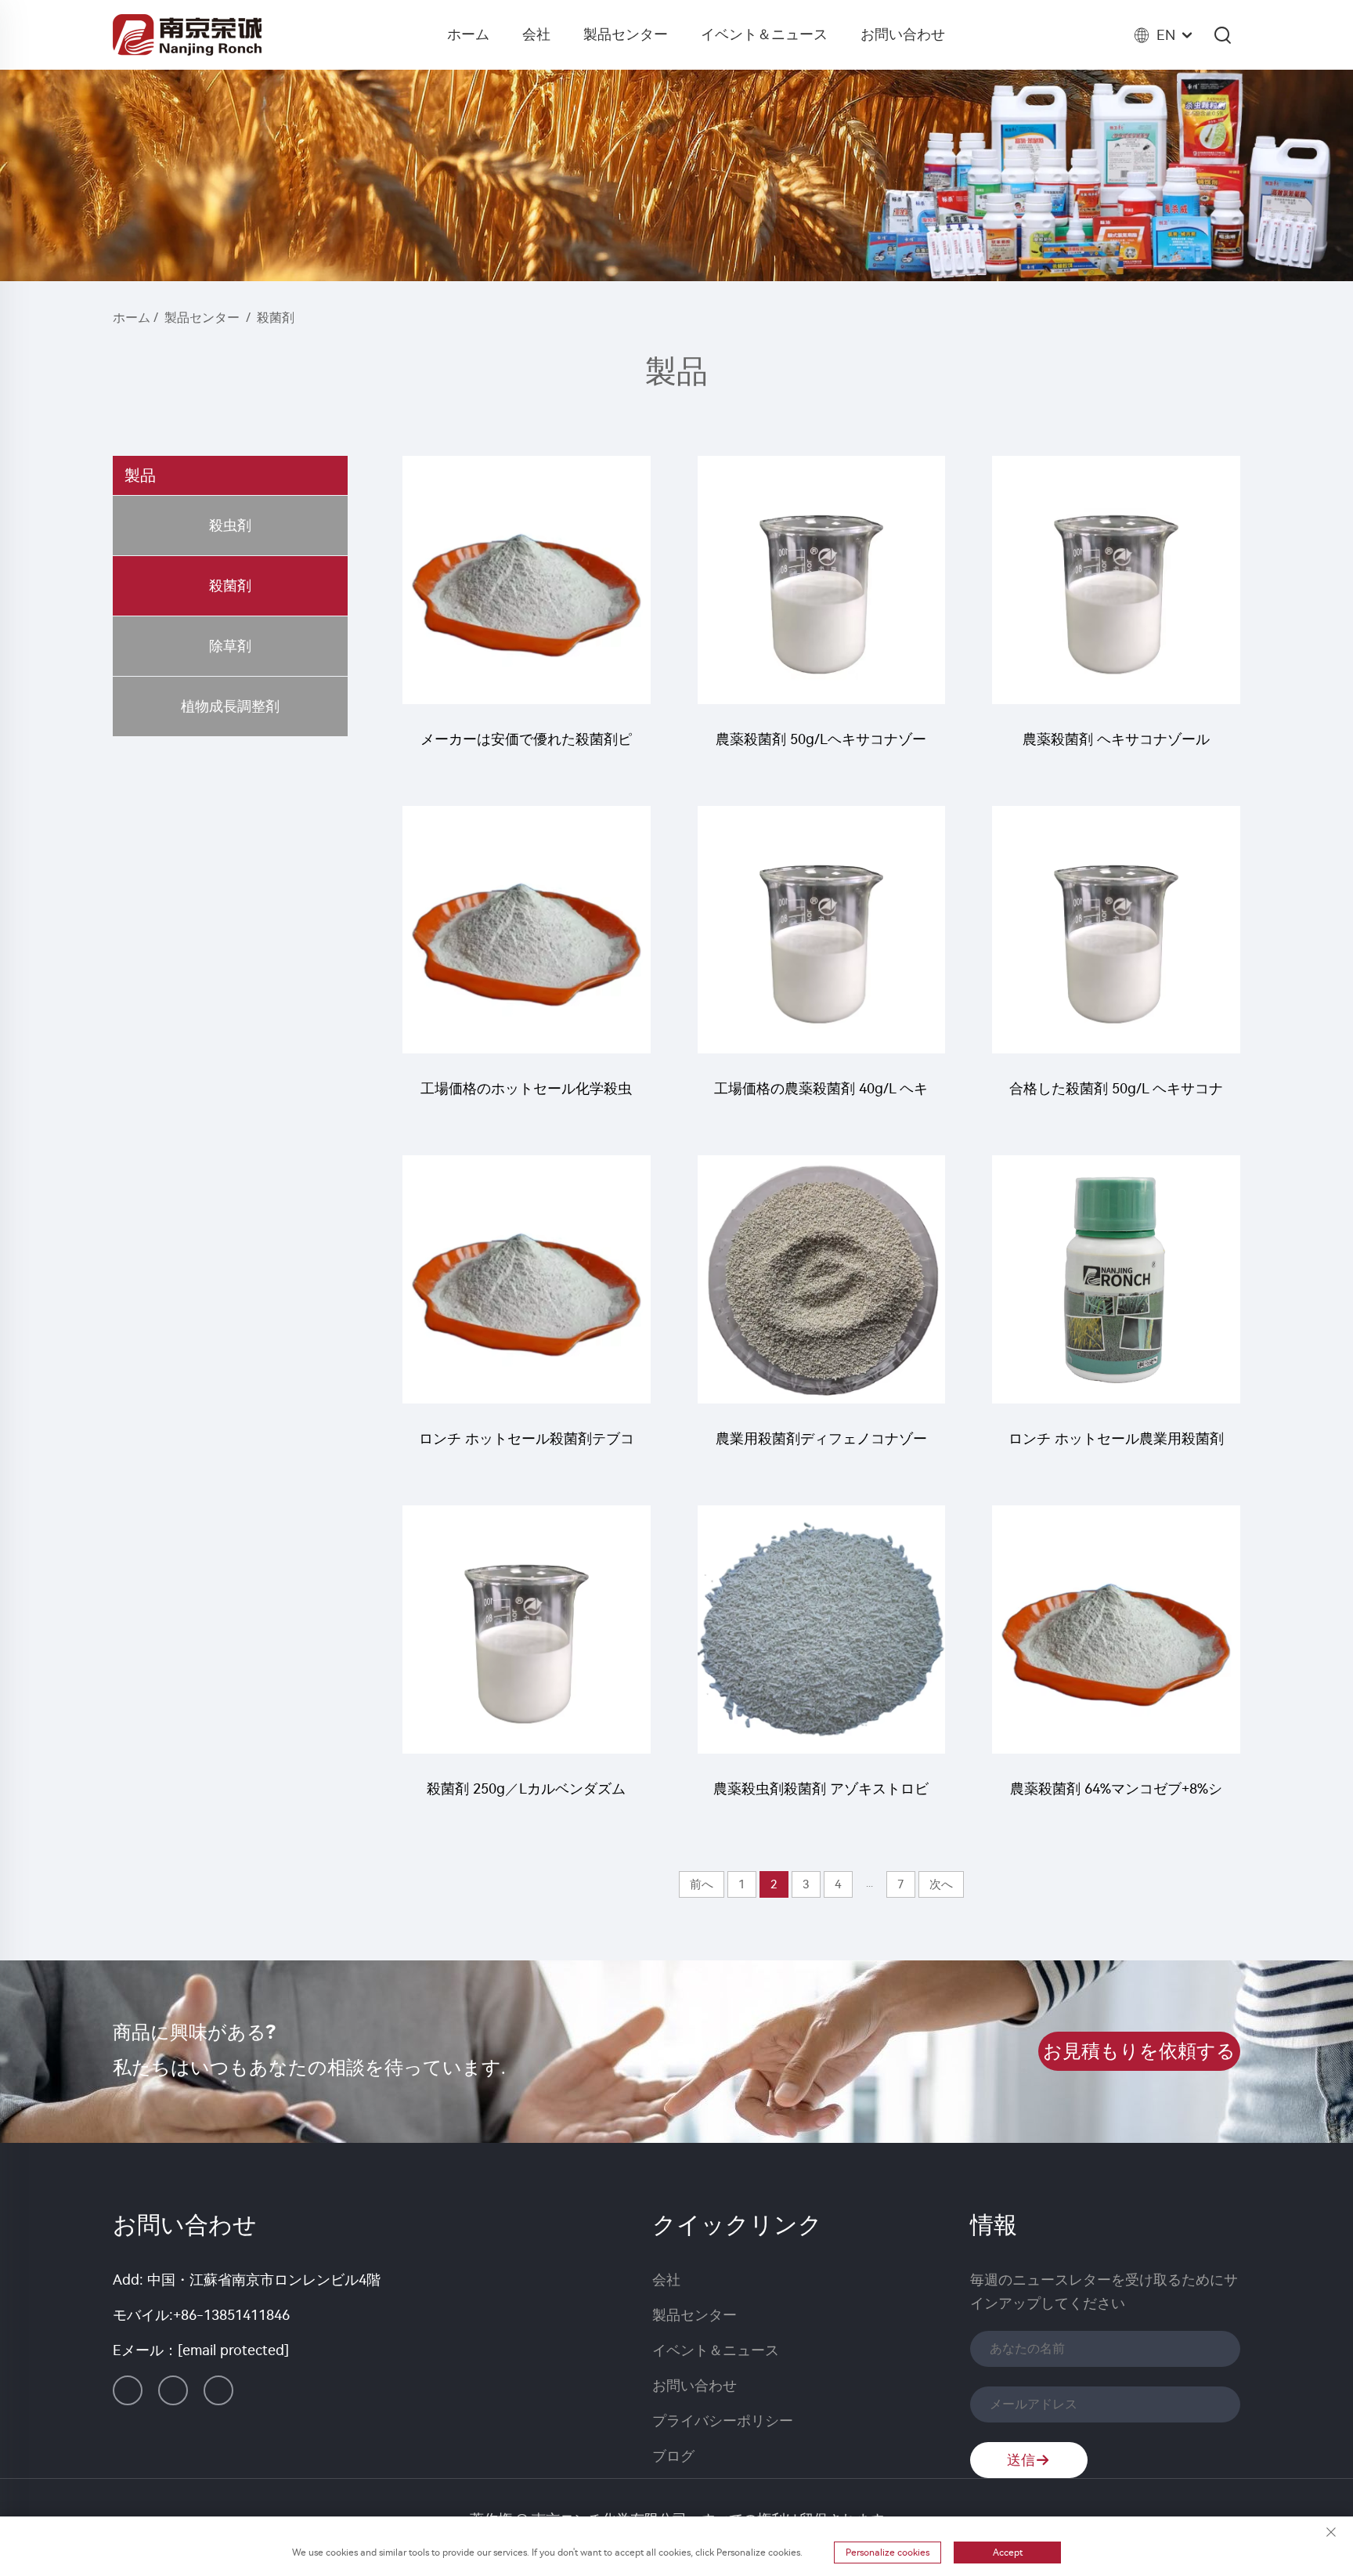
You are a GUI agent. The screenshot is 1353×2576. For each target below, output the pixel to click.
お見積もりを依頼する (1139, 2051)
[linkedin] (128, 2390)
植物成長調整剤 (230, 706)
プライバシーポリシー (723, 2421)
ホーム (468, 34)
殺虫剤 (230, 526)
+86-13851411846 (231, 2315)
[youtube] (218, 2390)
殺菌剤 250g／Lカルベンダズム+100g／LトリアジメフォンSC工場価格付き (527, 1796)
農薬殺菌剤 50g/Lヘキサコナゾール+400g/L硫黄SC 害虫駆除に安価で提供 (821, 747)
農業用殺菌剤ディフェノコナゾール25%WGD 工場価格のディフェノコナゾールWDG (821, 1446)
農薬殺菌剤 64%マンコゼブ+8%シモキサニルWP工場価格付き (1116, 1796)
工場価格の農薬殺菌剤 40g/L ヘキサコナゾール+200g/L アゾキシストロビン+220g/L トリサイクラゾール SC (821, 1096)
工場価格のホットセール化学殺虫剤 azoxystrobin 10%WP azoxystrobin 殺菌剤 (526, 1096)
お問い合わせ (903, 34)
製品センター (626, 34)
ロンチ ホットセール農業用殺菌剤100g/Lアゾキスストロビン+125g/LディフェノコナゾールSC (1116, 1446)
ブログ (673, 2456)
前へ (702, 1884)
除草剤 (230, 646)
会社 (536, 34)
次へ (941, 1884)
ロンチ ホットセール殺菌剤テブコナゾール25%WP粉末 (527, 1446)
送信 (1021, 2460)
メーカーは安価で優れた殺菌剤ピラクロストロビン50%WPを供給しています (526, 747)
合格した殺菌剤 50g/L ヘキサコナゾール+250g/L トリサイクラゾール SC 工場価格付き (1116, 1096)
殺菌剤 (276, 318)
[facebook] (173, 2390)
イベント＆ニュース (764, 34)
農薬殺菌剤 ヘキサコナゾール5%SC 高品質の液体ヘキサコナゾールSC (1116, 747)
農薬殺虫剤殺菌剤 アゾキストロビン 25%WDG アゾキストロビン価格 (821, 1796)
